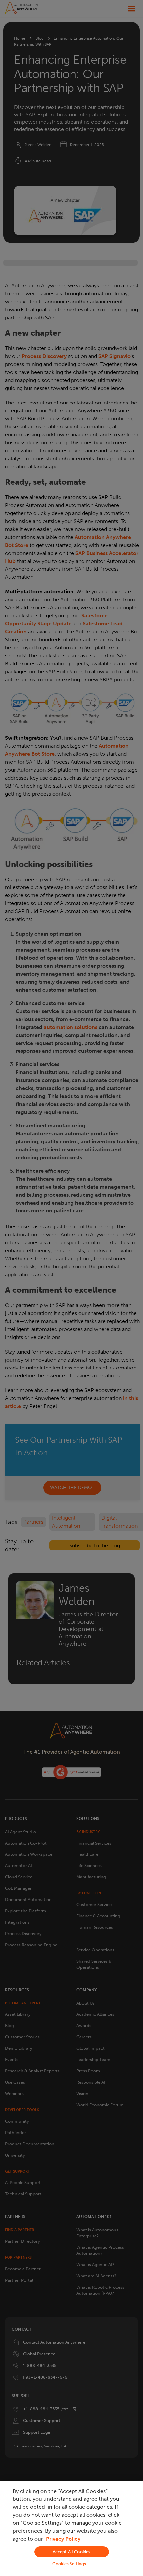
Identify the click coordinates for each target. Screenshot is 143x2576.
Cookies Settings (69, 2564)
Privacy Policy (63, 2539)
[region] (71, 2528)
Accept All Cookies (71, 2552)
